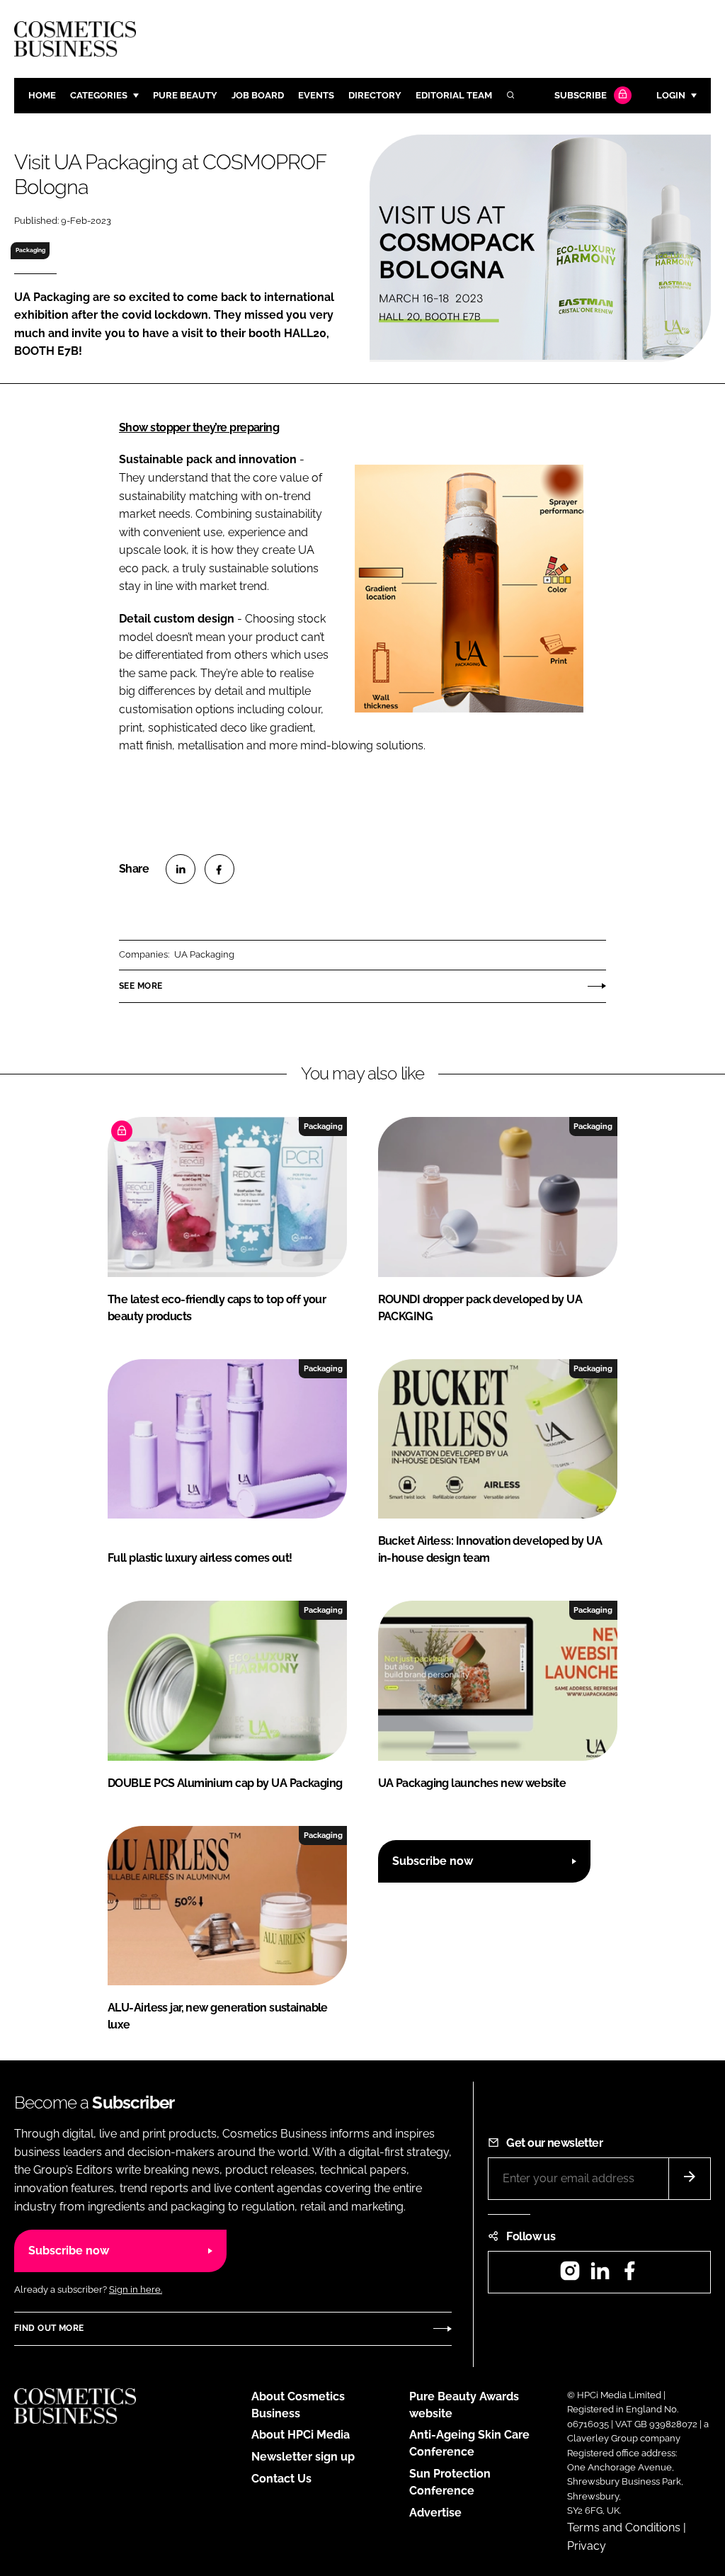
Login (671, 95)
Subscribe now (433, 1861)
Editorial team (454, 95)
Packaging (30, 250)
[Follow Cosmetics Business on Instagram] (570, 2275)
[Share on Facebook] (219, 869)
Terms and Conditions (624, 2527)
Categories (99, 95)
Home (42, 95)
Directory (375, 95)
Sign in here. (136, 2290)
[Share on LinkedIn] (181, 869)
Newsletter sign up (303, 2457)
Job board (258, 95)
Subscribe (581, 95)
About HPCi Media (301, 2435)
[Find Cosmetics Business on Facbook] (629, 2275)
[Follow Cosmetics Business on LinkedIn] (600, 2275)
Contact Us (281, 2479)
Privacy (587, 2546)
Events (316, 95)
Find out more (49, 2328)
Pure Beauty (185, 95)
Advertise (435, 2513)
